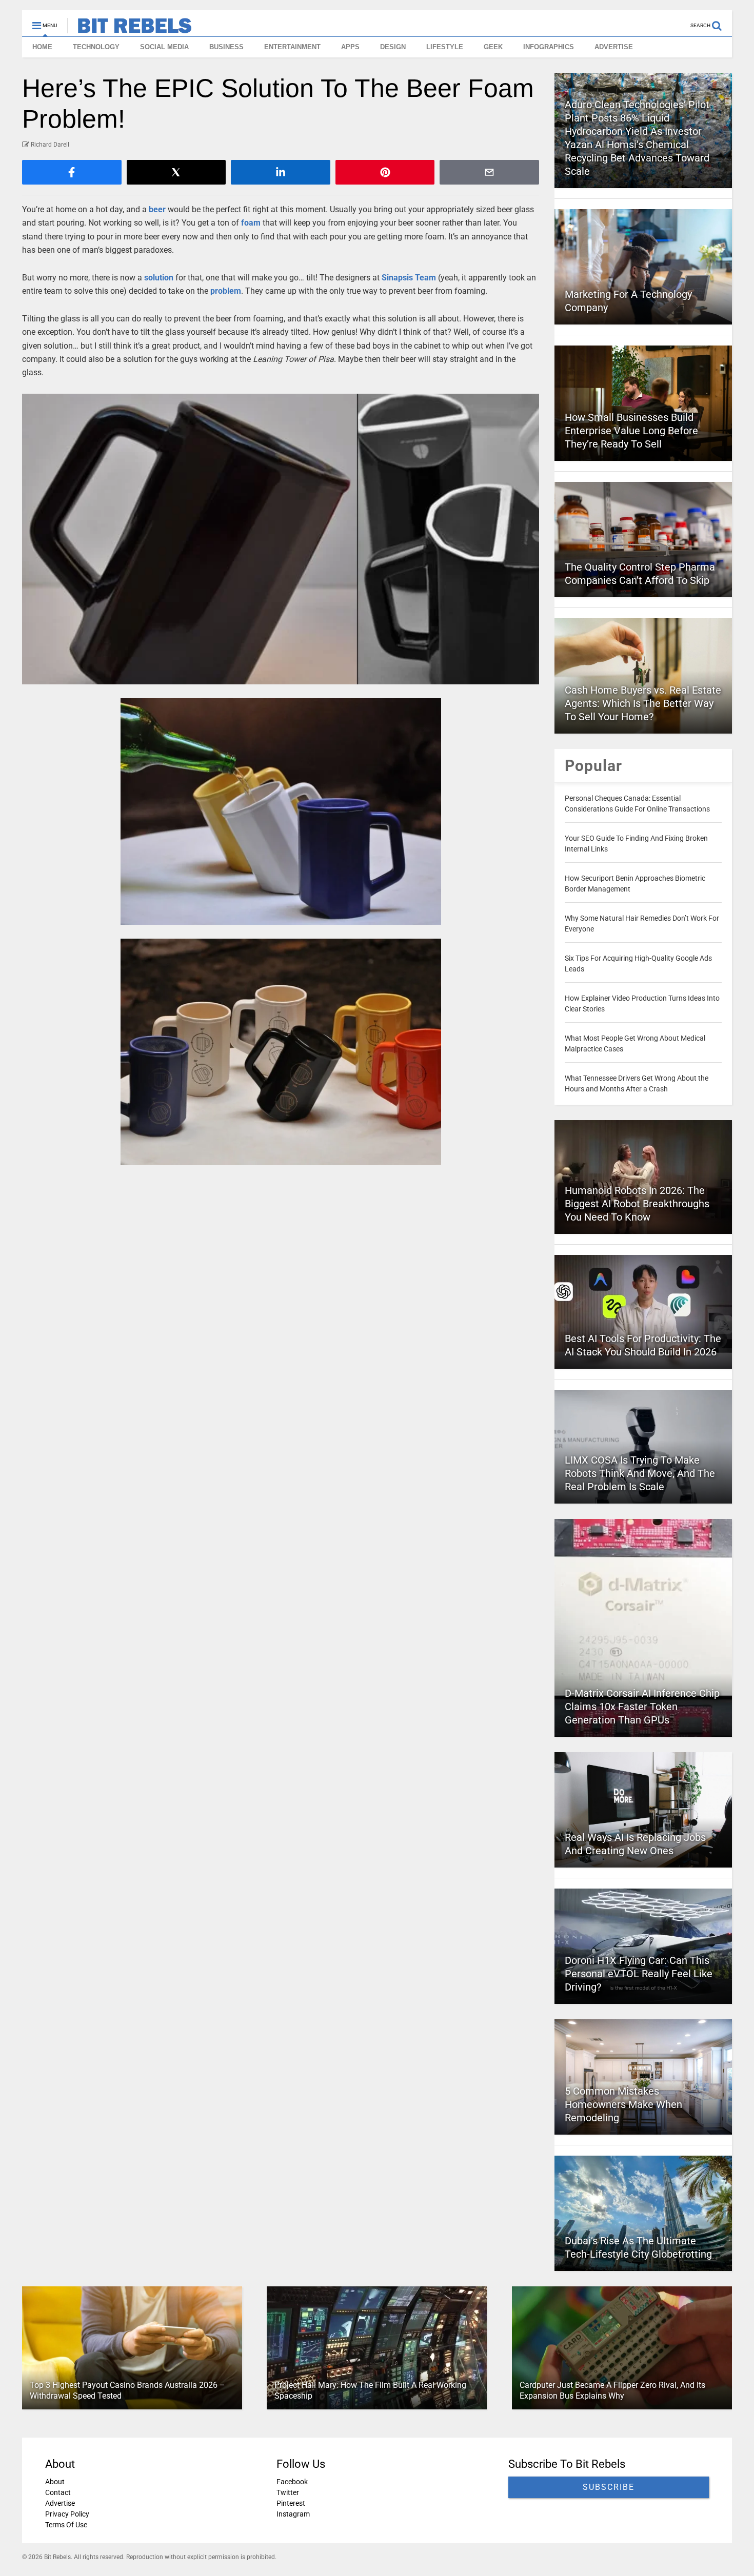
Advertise (60, 2503)
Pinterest (291, 2503)
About (55, 2482)
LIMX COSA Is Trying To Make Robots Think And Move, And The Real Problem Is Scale (640, 1473)
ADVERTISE (614, 47)
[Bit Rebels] (130, 29)
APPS (350, 47)
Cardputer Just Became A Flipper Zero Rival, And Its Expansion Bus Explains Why (612, 2390)
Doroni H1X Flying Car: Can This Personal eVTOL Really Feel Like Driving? (639, 1974)
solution (159, 278)
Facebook (292, 2482)
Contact (58, 2492)
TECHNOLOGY (96, 47)
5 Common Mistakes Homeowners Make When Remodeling (623, 2104)
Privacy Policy (67, 2514)
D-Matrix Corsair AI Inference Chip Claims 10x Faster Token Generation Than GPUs (642, 1707)
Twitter (288, 2492)
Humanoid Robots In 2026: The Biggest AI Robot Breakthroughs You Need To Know (637, 1204)
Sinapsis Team (409, 278)
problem (226, 291)
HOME (42, 47)
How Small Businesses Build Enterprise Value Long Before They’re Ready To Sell (631, 431)
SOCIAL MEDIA (164, 47)
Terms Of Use (66, 2525)
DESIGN (393, 47)
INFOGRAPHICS (549, 47)
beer (157, 209)
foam (251, 223)
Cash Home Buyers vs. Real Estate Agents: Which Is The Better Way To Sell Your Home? (643, 703)
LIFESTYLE (445, 47)
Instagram (293, 2514)
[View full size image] (281, 539)
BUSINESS (226, 47)
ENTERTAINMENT (292, 47)
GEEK (493, 47)
